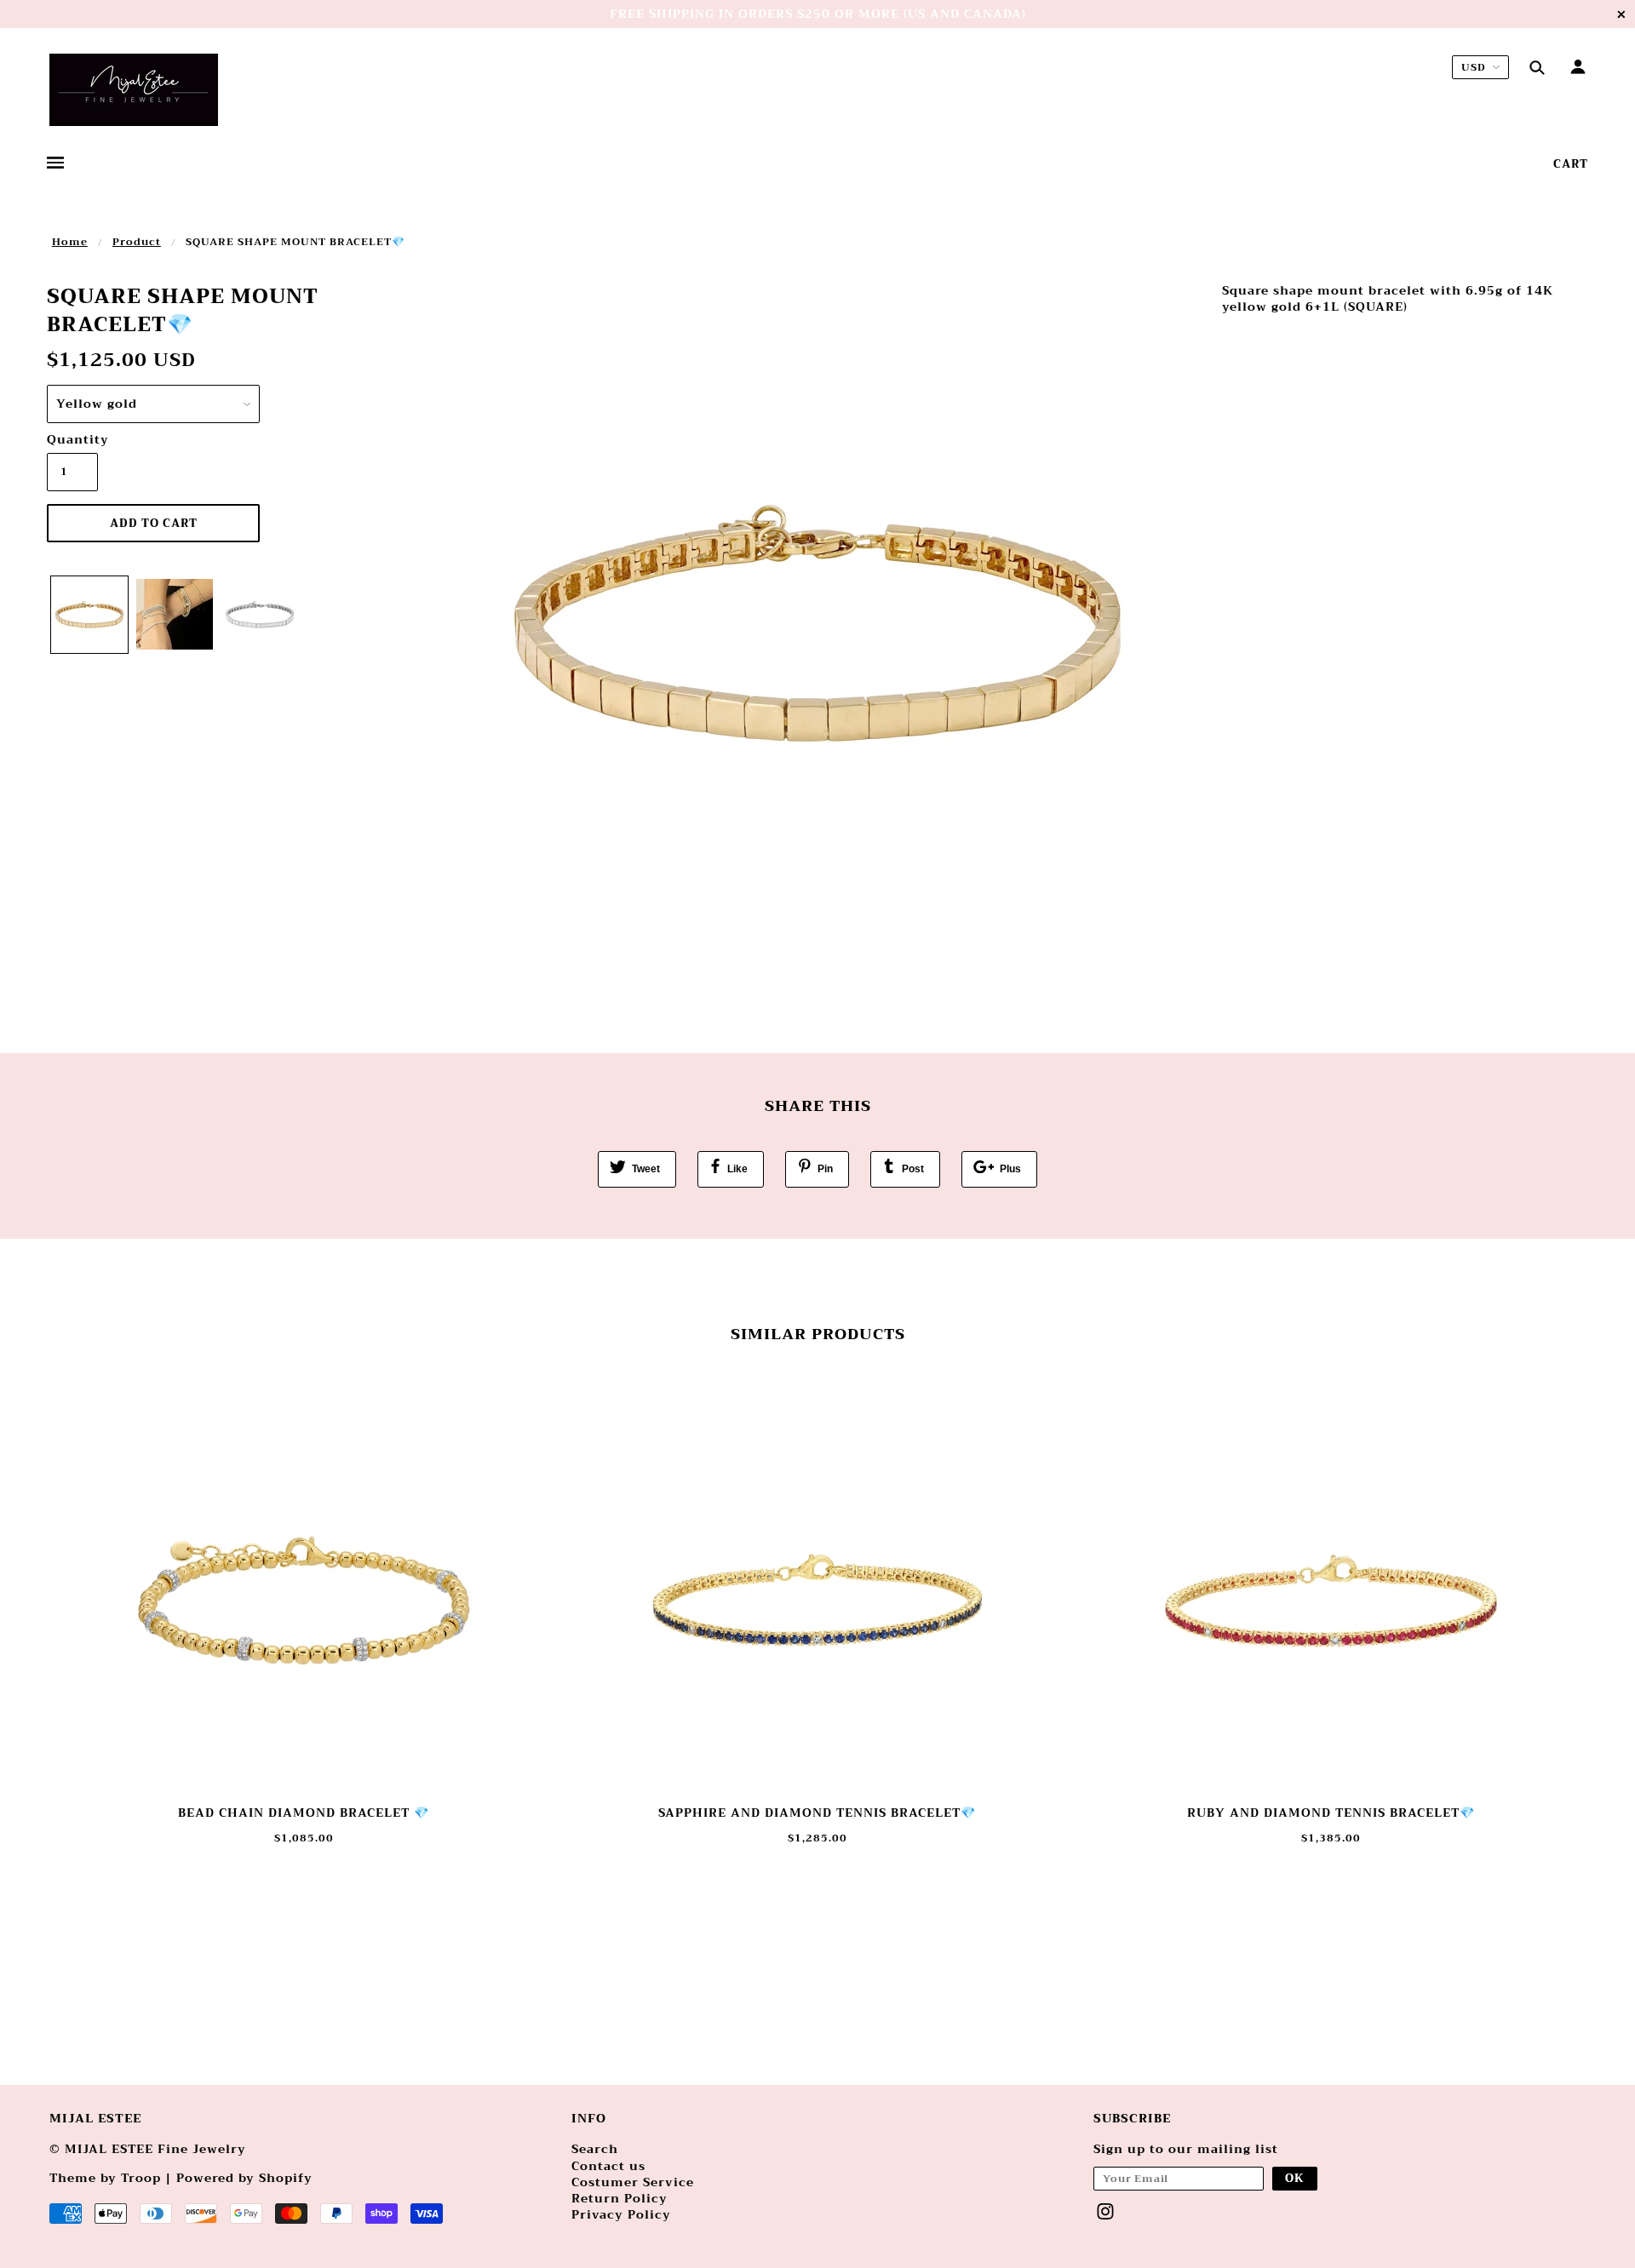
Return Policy (620, 2198)
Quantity (72, 440)
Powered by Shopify (244, 2178)
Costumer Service (633, 2182)
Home (70, 242)
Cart (1571, 164)
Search (595, 2149)
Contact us (608, 2166)
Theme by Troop (105, 2178)
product (137, 242)
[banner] (134, 90)
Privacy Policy (621, 2214)
